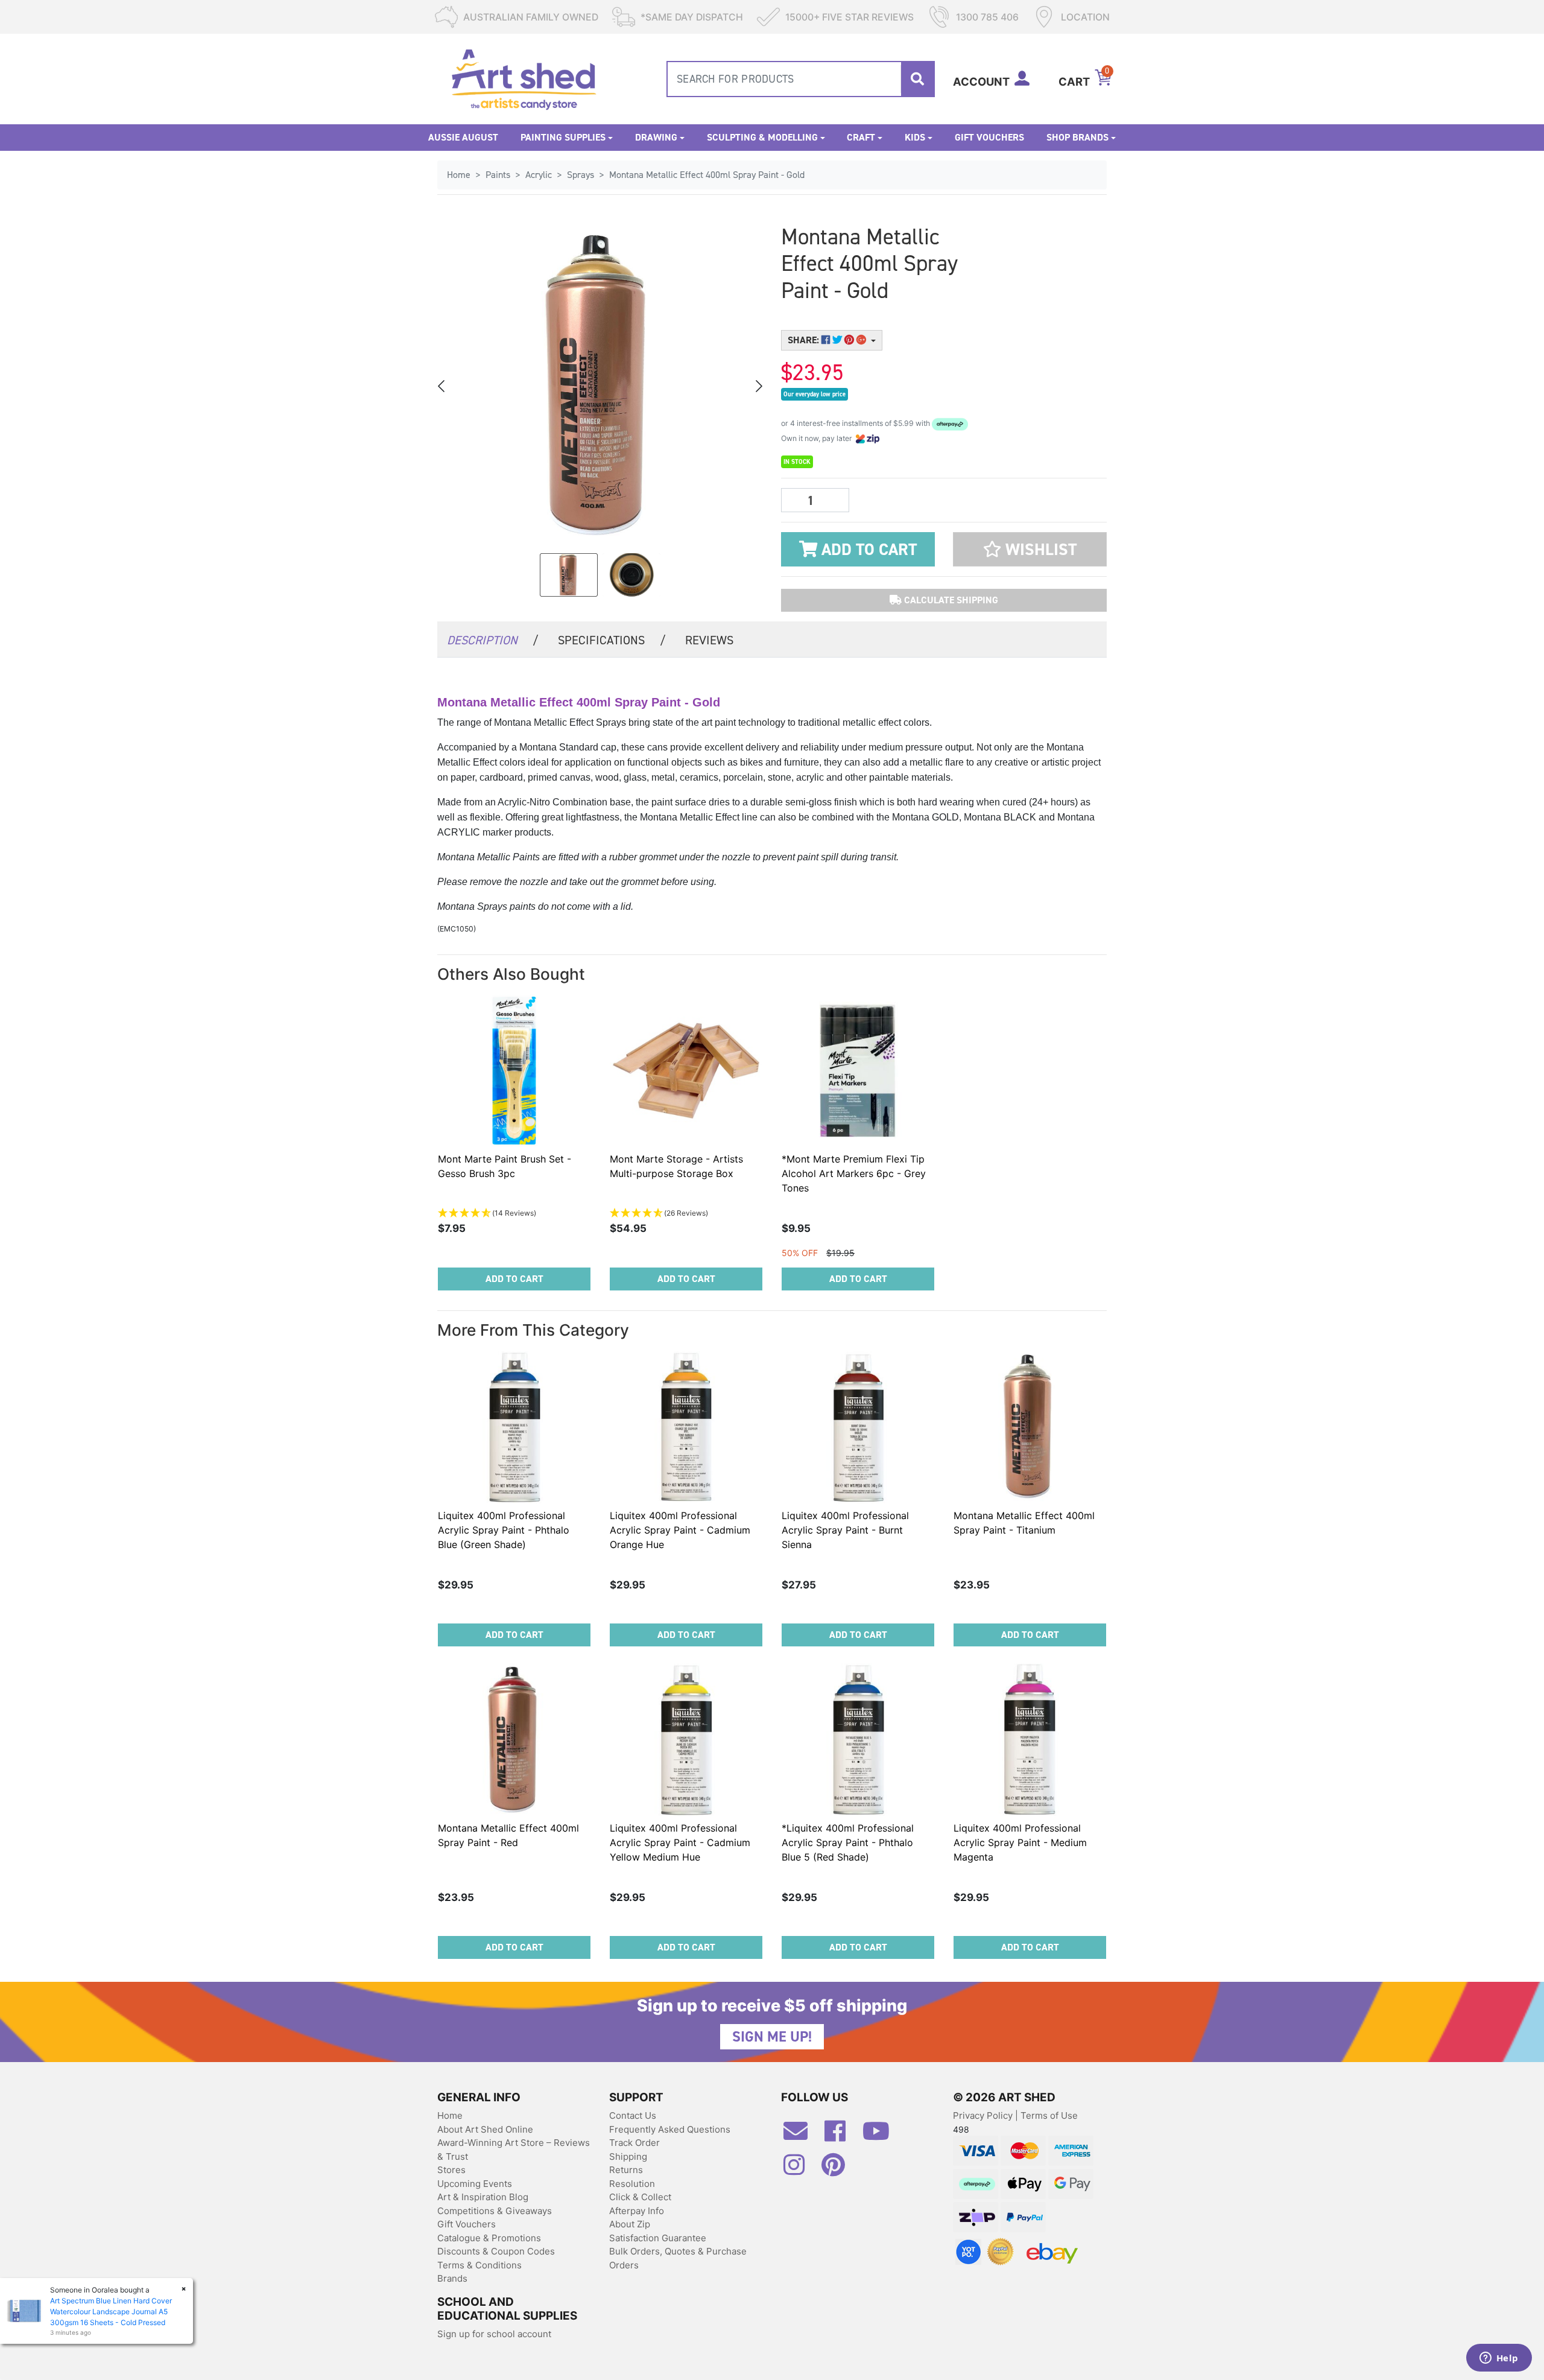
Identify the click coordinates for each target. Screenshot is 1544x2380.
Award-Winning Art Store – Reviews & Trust (514, 2150)
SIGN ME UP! (772, 2037)
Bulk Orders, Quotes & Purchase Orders (678, 2258)
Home (450, 2115)
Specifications (612, 640)
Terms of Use (1049, 2115)
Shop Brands (1077, 137)
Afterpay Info (637, 2211)
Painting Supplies (563, 137)
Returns (626, 2170)
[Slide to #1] (569, 575)
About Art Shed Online (485, 2129)
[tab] (493, 639)
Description (493, 640)
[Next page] (758, 386)
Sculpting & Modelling (762, 137)
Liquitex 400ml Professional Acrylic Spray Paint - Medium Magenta (1020, 1842)
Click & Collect (640, 2197)
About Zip (630, 2224)
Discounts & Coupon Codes (496, 2251)
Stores (451, 2170)
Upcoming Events (475, 2184)
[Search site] (917, 79)
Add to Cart (867, 550)
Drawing (656, 137)
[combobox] (801, 79)
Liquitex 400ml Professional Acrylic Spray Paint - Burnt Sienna (845, 1530)
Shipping (628, 2156)
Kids (915, 137)
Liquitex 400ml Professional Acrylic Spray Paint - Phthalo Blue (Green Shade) (504, 1530)
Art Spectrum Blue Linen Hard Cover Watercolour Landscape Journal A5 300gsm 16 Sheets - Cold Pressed (111, 2312)
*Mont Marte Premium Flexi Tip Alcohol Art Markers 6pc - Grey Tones (854, 1173)
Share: (805, 340)
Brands (452, 2278)
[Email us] (802, 2136)
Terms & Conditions (479, 2265)
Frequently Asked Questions (670, 2129)
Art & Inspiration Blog (483, 2197)
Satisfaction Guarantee (658, 2238)
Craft (861, 137)
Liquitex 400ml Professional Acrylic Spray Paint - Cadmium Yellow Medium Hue (680, 1842)
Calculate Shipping (950, 600)
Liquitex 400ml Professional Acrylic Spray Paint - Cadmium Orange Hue (680, 1530)
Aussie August (463, 137)
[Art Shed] (524, 78)
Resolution (632, 2184)
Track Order (634, 2143)
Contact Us (633, 2115)
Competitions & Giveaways (495, 2211)
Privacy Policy (984, 2115)
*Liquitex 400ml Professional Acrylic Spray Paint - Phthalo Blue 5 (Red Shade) (848, 1842)
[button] (1030, 549)
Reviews (709, 640)
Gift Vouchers (989, 137)
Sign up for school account (494, 2334)
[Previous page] (442, 386)
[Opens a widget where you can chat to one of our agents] (1499, 2359)
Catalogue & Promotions (489, 2238)
